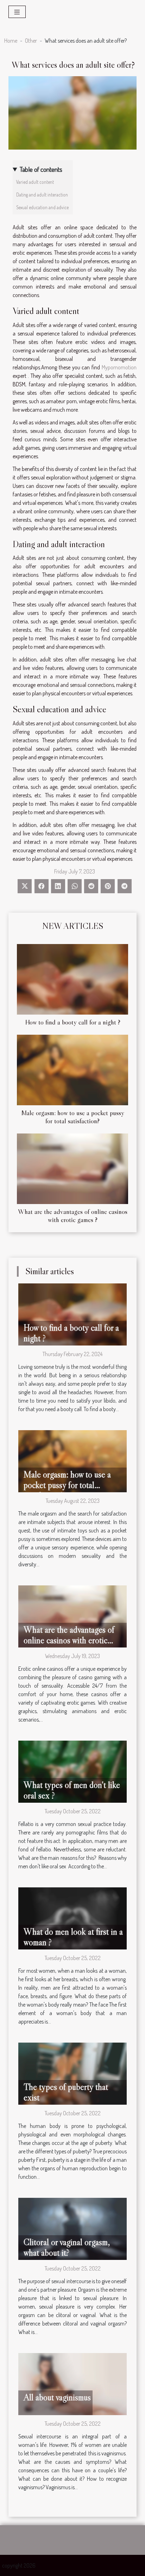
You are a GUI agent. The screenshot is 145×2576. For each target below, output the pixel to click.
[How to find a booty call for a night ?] (72, 979)
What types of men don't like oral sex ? (72, 1790)
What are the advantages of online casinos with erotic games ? (73, 1216)
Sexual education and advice (42, 207)
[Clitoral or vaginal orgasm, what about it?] (72, 2228)
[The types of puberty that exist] (72, 2073)
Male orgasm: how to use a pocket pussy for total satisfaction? (73, 1117)
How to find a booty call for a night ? (73, 1022)
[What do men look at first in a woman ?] (72, 1917)
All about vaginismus (57, 2397)
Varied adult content (35, 182)
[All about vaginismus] (72, 2383)
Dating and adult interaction (42, 195)
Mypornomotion (119, 367)
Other (31, 41)
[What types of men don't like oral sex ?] (72, 1771)
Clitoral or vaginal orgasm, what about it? (67, 2247)
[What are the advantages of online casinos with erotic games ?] (72, 1169)
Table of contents (41, 169)
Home (11, 41)
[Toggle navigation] (17, 12)
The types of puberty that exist (66, 2092)
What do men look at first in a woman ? (73, 1937)
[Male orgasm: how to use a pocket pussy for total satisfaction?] (72, 1070)
